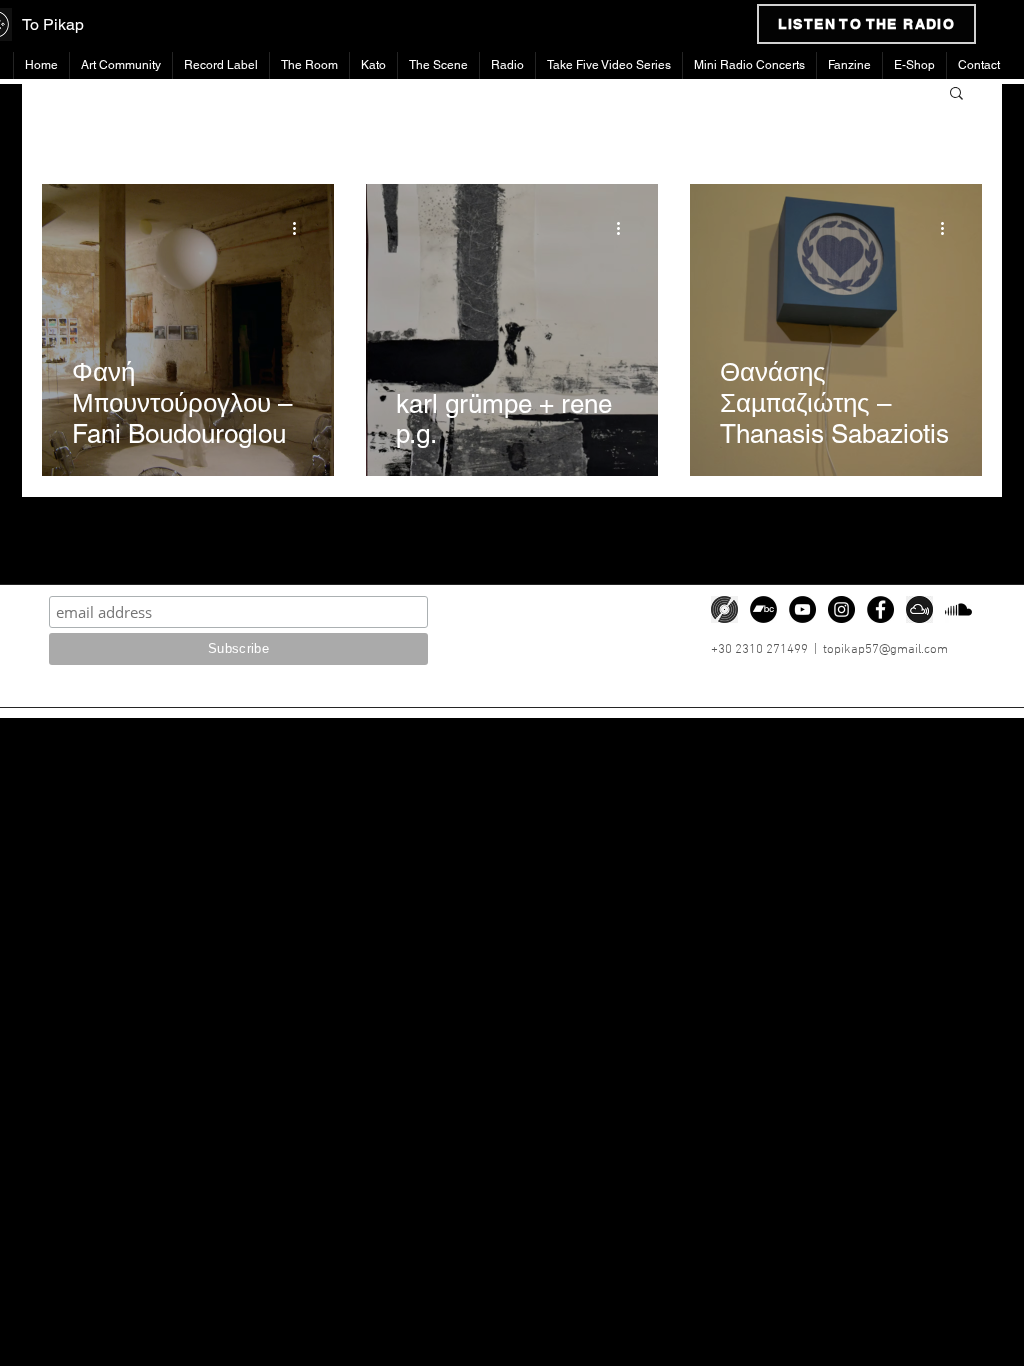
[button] (956, 94)
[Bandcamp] (763, 609)
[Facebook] (880, 609)
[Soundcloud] (958, 609)
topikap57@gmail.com (885, 650)
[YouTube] (802, 609)
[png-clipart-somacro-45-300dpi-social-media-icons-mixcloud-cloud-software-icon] (919, 609)
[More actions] (301, 228)
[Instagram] (841, 609)
